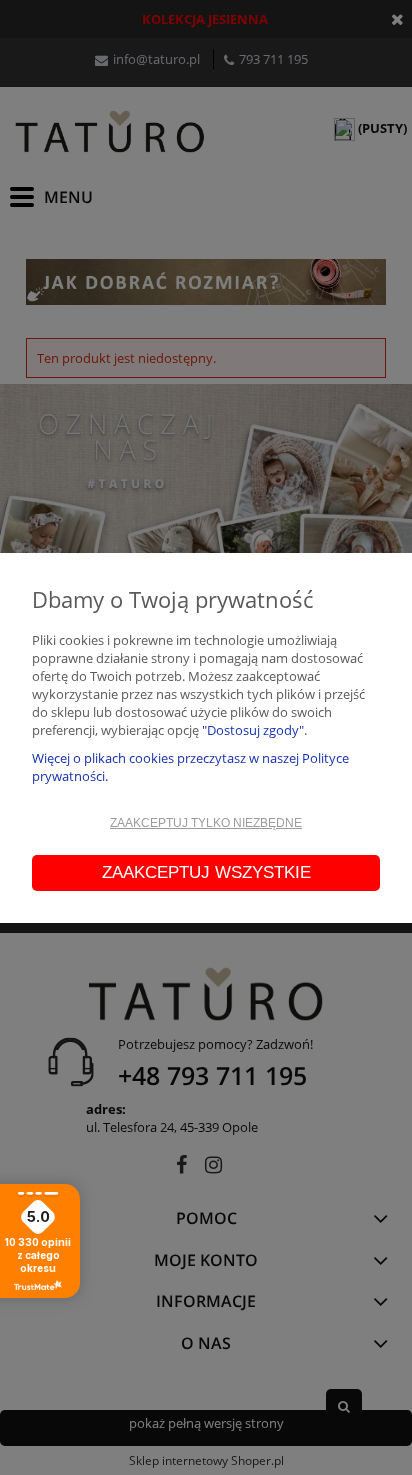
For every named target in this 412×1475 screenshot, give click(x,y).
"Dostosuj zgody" (253, 730)
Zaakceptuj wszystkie (206, 872)
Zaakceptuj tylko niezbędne (206, 823)
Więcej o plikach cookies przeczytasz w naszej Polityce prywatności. (190, 767)
